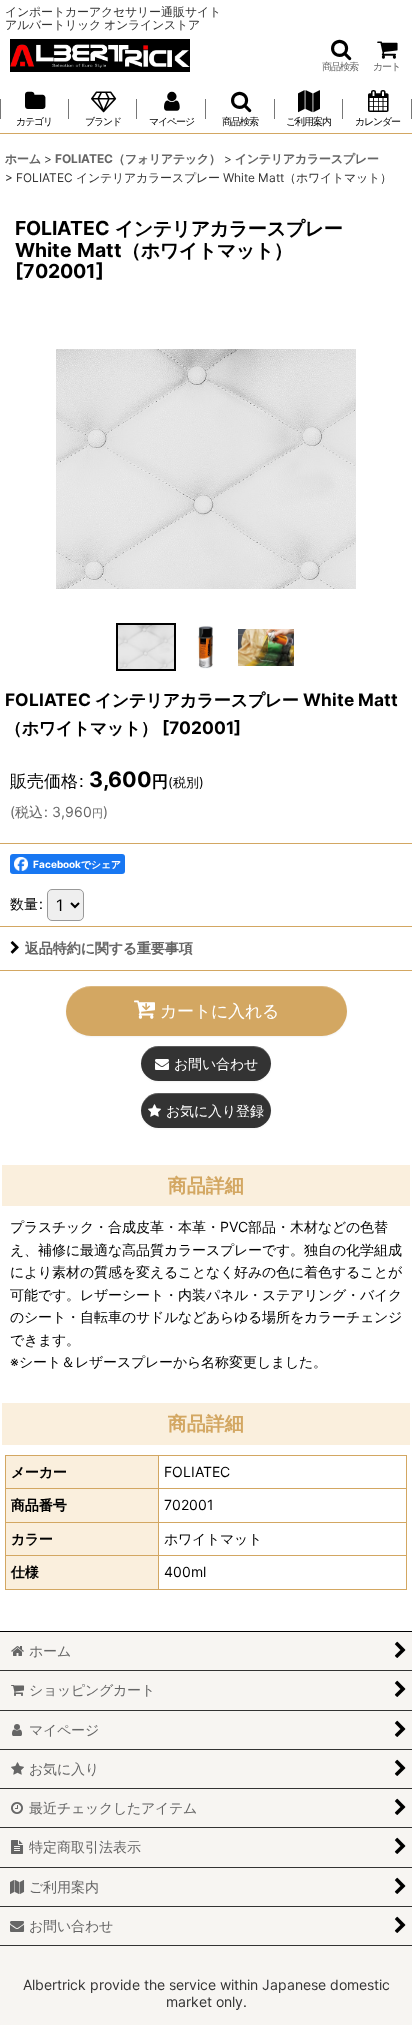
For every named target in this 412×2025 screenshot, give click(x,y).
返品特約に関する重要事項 (109, 947)
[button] (340, 55)
